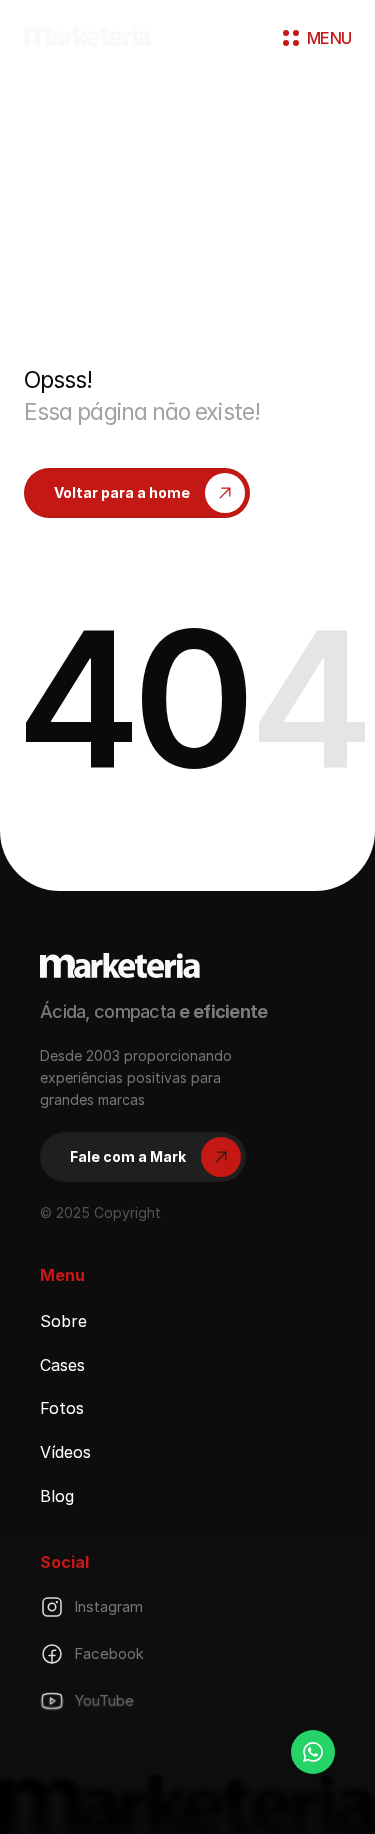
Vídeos (65, 1452)
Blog (57, 1496)
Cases (62, 1364)
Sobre (63, 1321)
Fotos (62, 1408)
